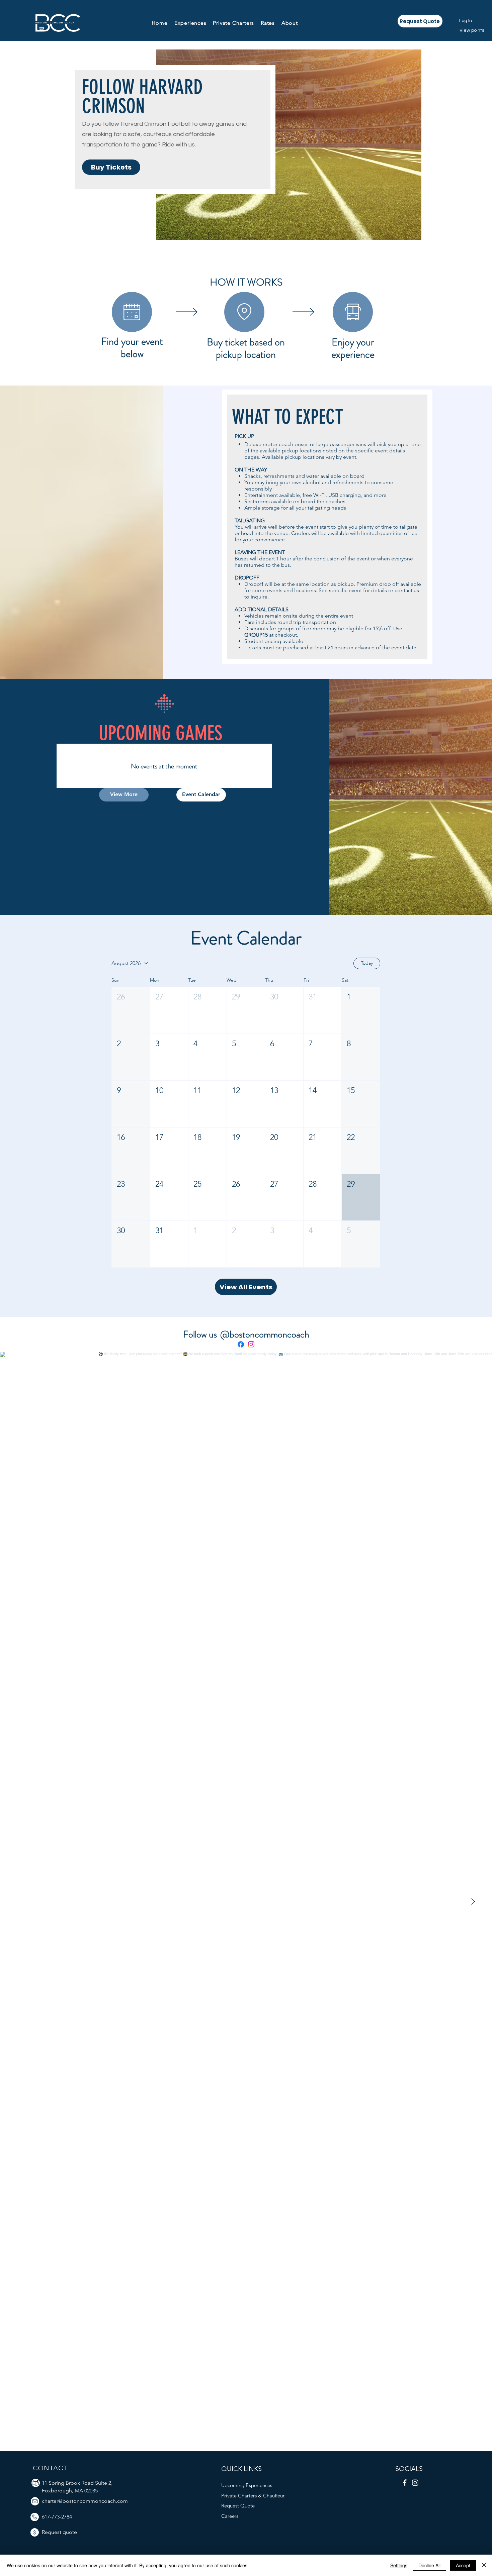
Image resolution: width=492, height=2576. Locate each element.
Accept (463, 2565)
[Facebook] (241, 1344)
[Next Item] (473, 1902)
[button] (190, 23)
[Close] (484, 2565)
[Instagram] (251, 1344)
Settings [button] (399, 2565)
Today (367, 963)
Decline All (429, 2565)
